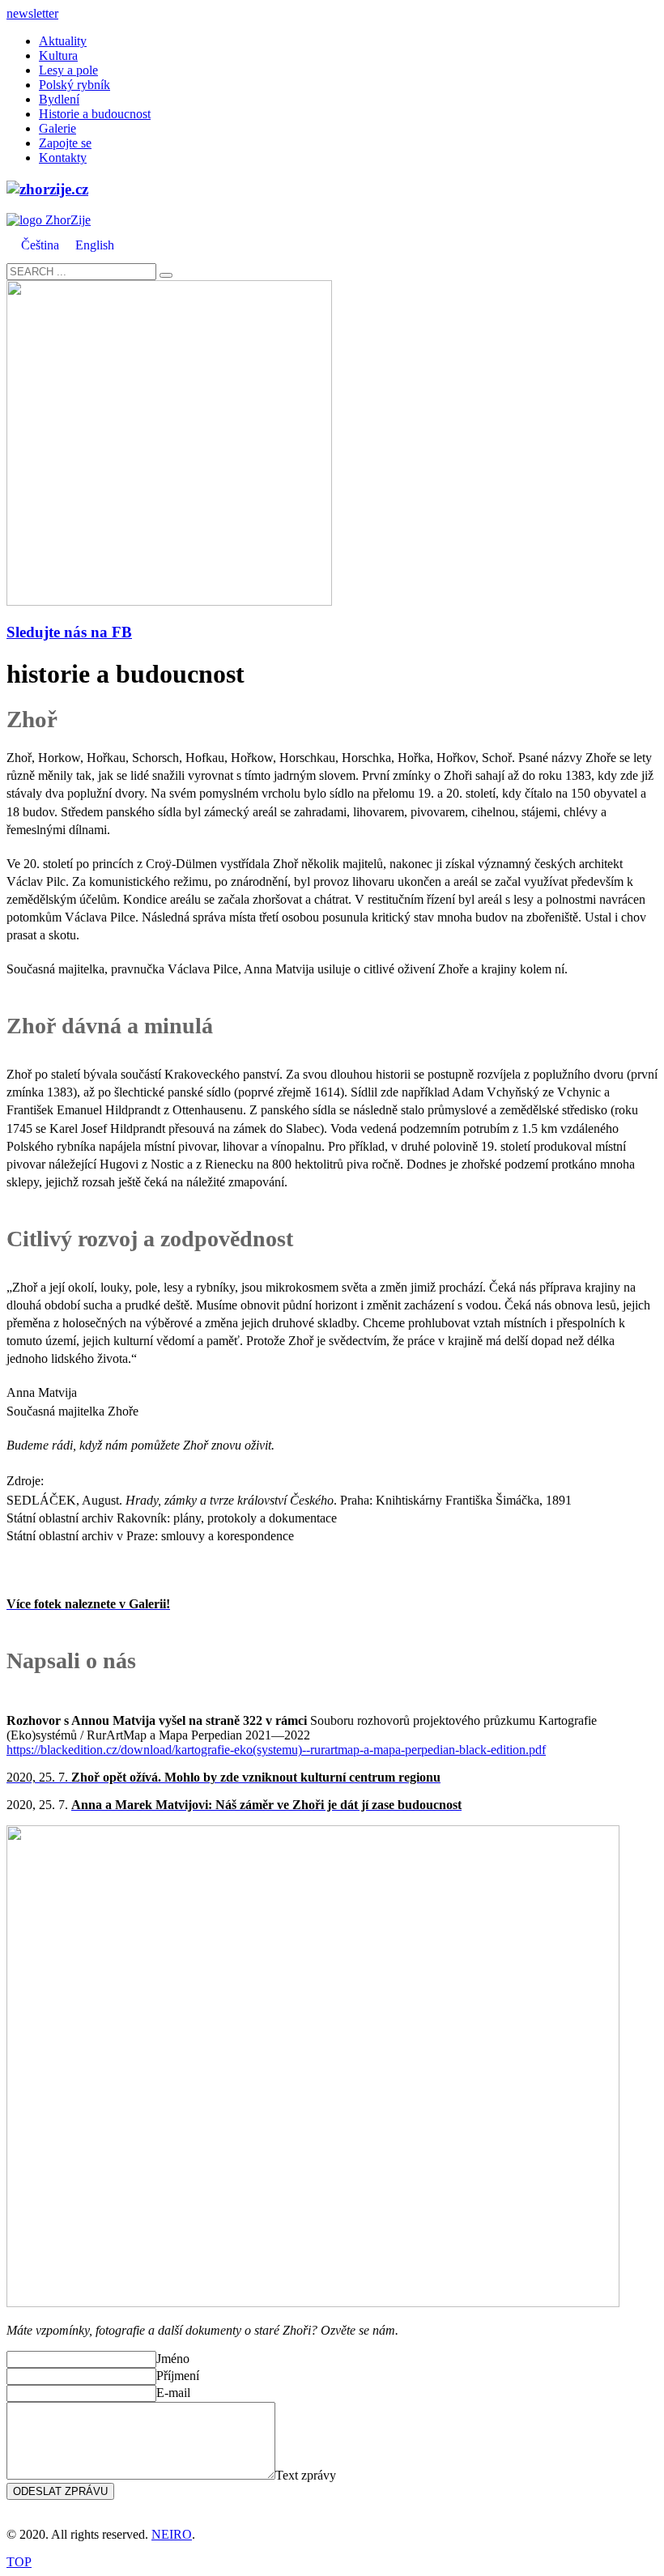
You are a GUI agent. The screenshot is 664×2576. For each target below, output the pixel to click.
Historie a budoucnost (95, 114)
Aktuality (63, 41)
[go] (166, 275)
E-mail (173, 2393)
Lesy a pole (68, 70)
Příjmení (178, 2376)
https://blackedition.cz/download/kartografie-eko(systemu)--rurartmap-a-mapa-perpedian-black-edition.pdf (276, 1750)
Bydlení (59, 99)
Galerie (57, 128)
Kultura (58, 55)
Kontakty (63, 158)
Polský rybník (74, 85)
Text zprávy (306, 2475)
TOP (19, 2562)
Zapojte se (65, 143)
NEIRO (172, 2534)
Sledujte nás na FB (69, 632)
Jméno (173, 2359)
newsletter (32, 13)
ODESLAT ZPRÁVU (60, 2491)
